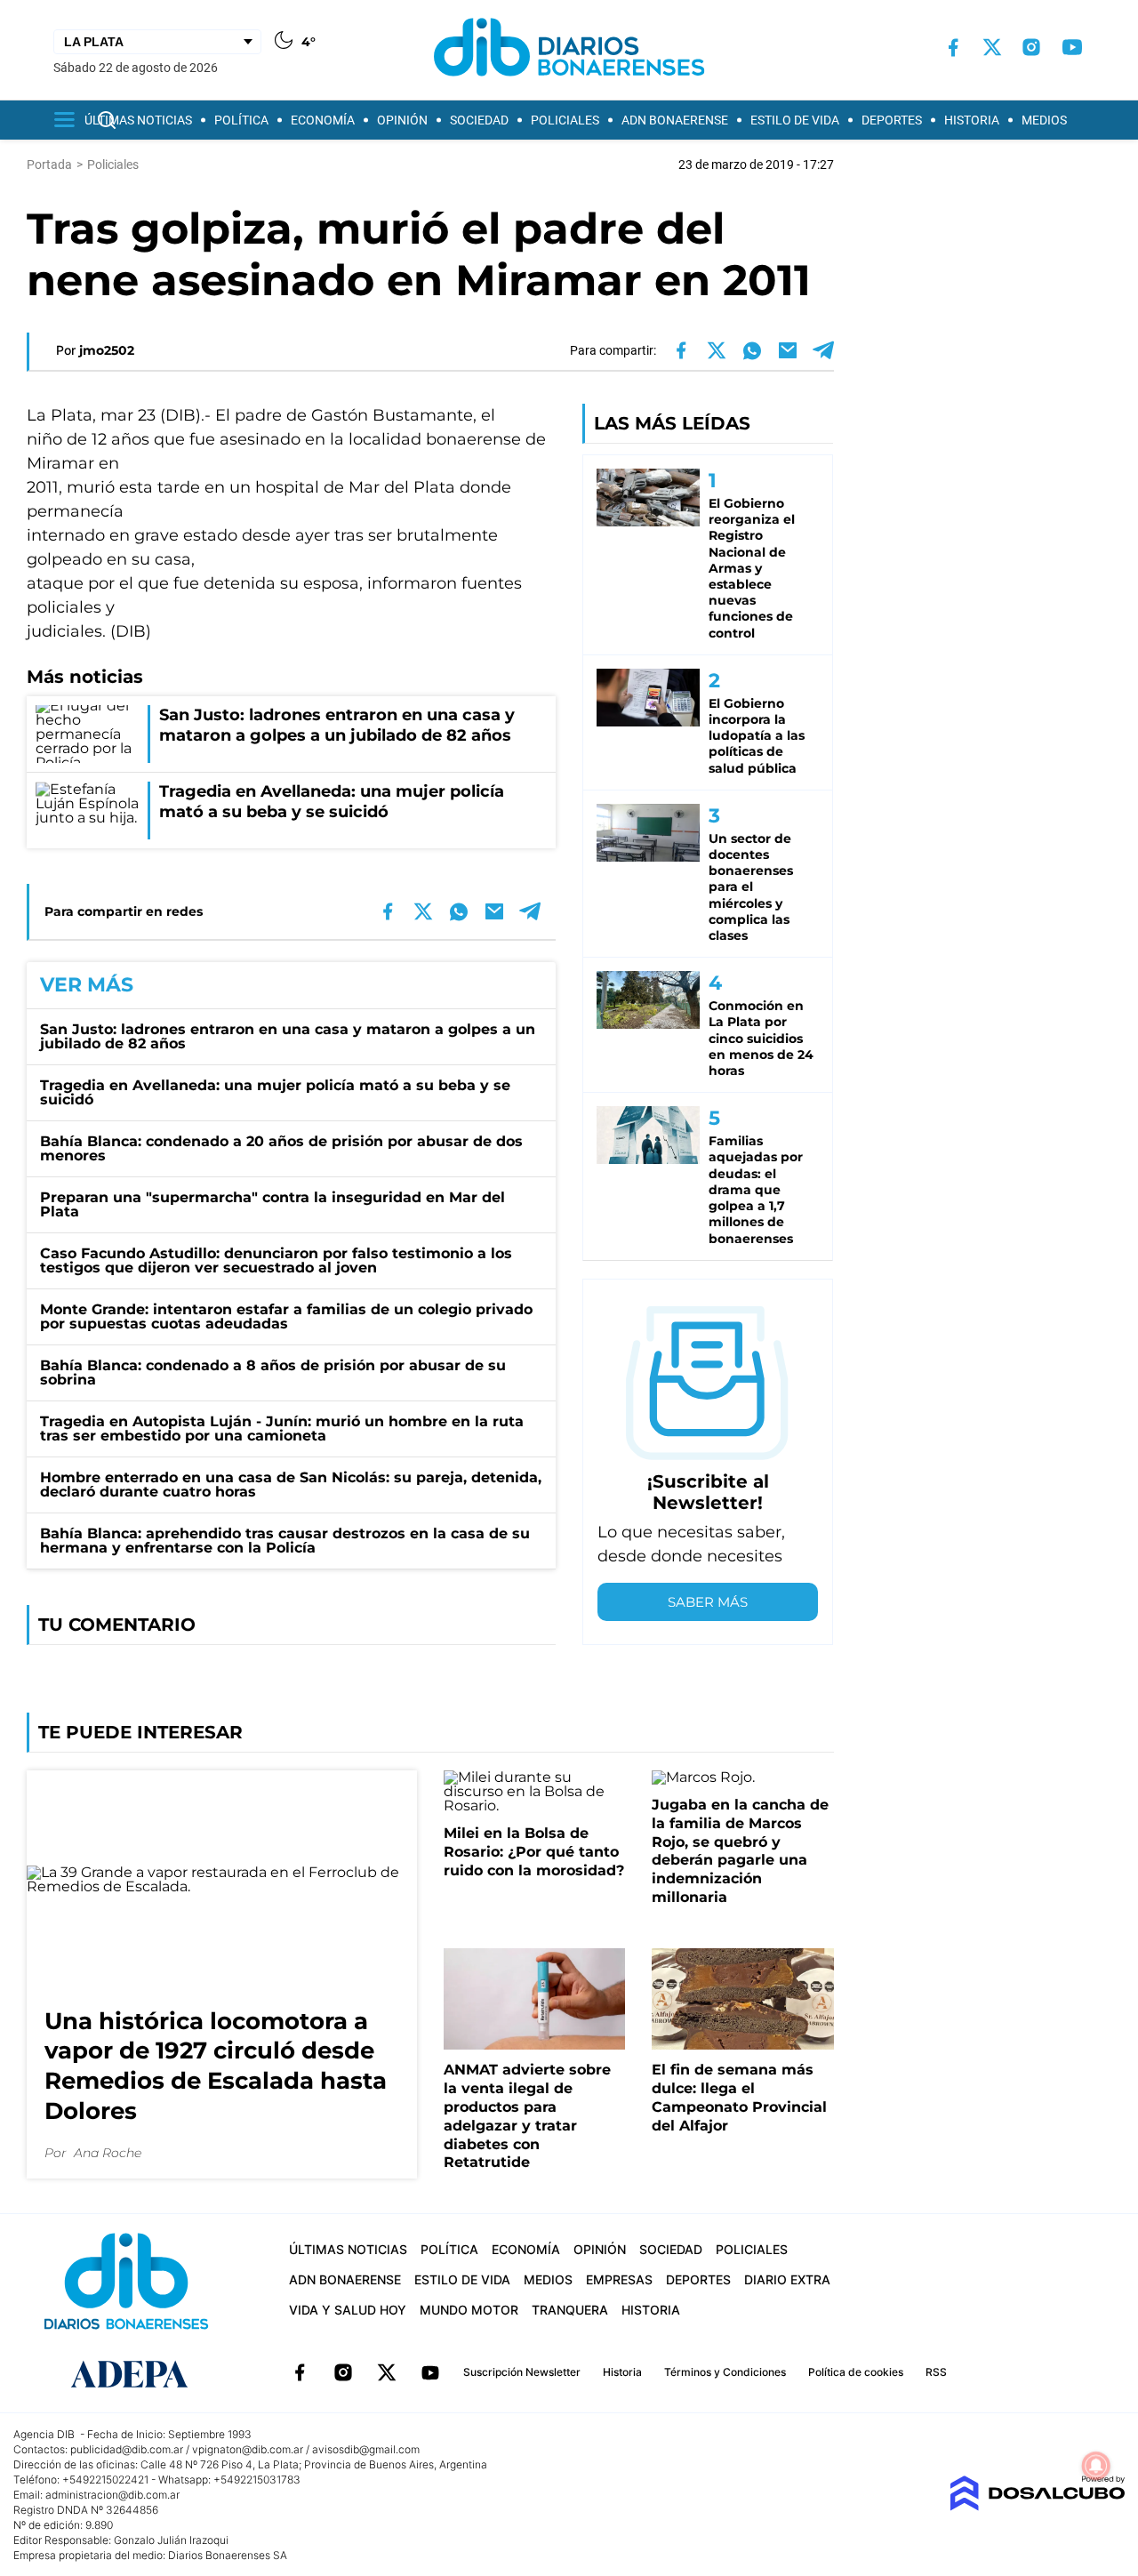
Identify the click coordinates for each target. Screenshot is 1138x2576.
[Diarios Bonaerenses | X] (992, 47)
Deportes (892, 120)
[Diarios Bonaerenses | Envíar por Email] (788, 350)
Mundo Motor (469, 2310)
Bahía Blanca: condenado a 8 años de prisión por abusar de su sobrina (273, 1372)
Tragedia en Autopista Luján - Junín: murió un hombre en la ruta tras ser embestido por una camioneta (282, 1428)
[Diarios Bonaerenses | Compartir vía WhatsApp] (752, 350)
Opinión (402, 120)
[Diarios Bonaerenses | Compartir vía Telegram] (823, 350)
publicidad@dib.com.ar (127, 2449)
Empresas (619, 2279)
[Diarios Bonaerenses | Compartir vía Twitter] (717, 350)
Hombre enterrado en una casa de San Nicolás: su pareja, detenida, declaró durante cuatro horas (291, 1485)
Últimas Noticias (138, 120)
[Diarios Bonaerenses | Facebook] (953, 48)
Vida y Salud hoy (348, 2310)
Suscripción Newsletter (522, 2372)
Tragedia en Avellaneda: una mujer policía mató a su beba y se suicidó (275, 1092)
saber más (708, 1602)
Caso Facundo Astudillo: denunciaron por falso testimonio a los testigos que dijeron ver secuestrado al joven (276, 1260)
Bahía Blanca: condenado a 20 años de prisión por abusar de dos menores (281, 1148)
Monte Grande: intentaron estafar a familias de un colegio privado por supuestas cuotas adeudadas (286, 1316)
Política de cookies (856, 2372)
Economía (323, 120)
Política (241, 120)
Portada (49, 165)
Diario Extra (787, 2279)
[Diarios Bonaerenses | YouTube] (1072, 47)
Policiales (565, 120)
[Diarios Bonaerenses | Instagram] (1031, 47)
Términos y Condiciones (725, 2372)
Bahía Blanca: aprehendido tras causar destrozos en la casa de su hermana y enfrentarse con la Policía (285, 1541)
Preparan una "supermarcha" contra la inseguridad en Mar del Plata (272, 1204)
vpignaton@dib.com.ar (248, 2449)
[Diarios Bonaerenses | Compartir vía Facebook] (681, 350)
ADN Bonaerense (675, 120)
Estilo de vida (795, 120)
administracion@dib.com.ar (112, 2495)
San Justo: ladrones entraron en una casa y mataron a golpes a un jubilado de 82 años (288, 1036)
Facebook (300, 2372)
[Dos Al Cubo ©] (1037, 2506)
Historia (972, 120)
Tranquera (570, 2310)
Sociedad (479, 120)
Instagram (343, 2372)
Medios (1044, 120)
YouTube (430, 2372)
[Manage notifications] (1096, 2466)
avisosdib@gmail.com (366, 2449)
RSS (936, 2372)
